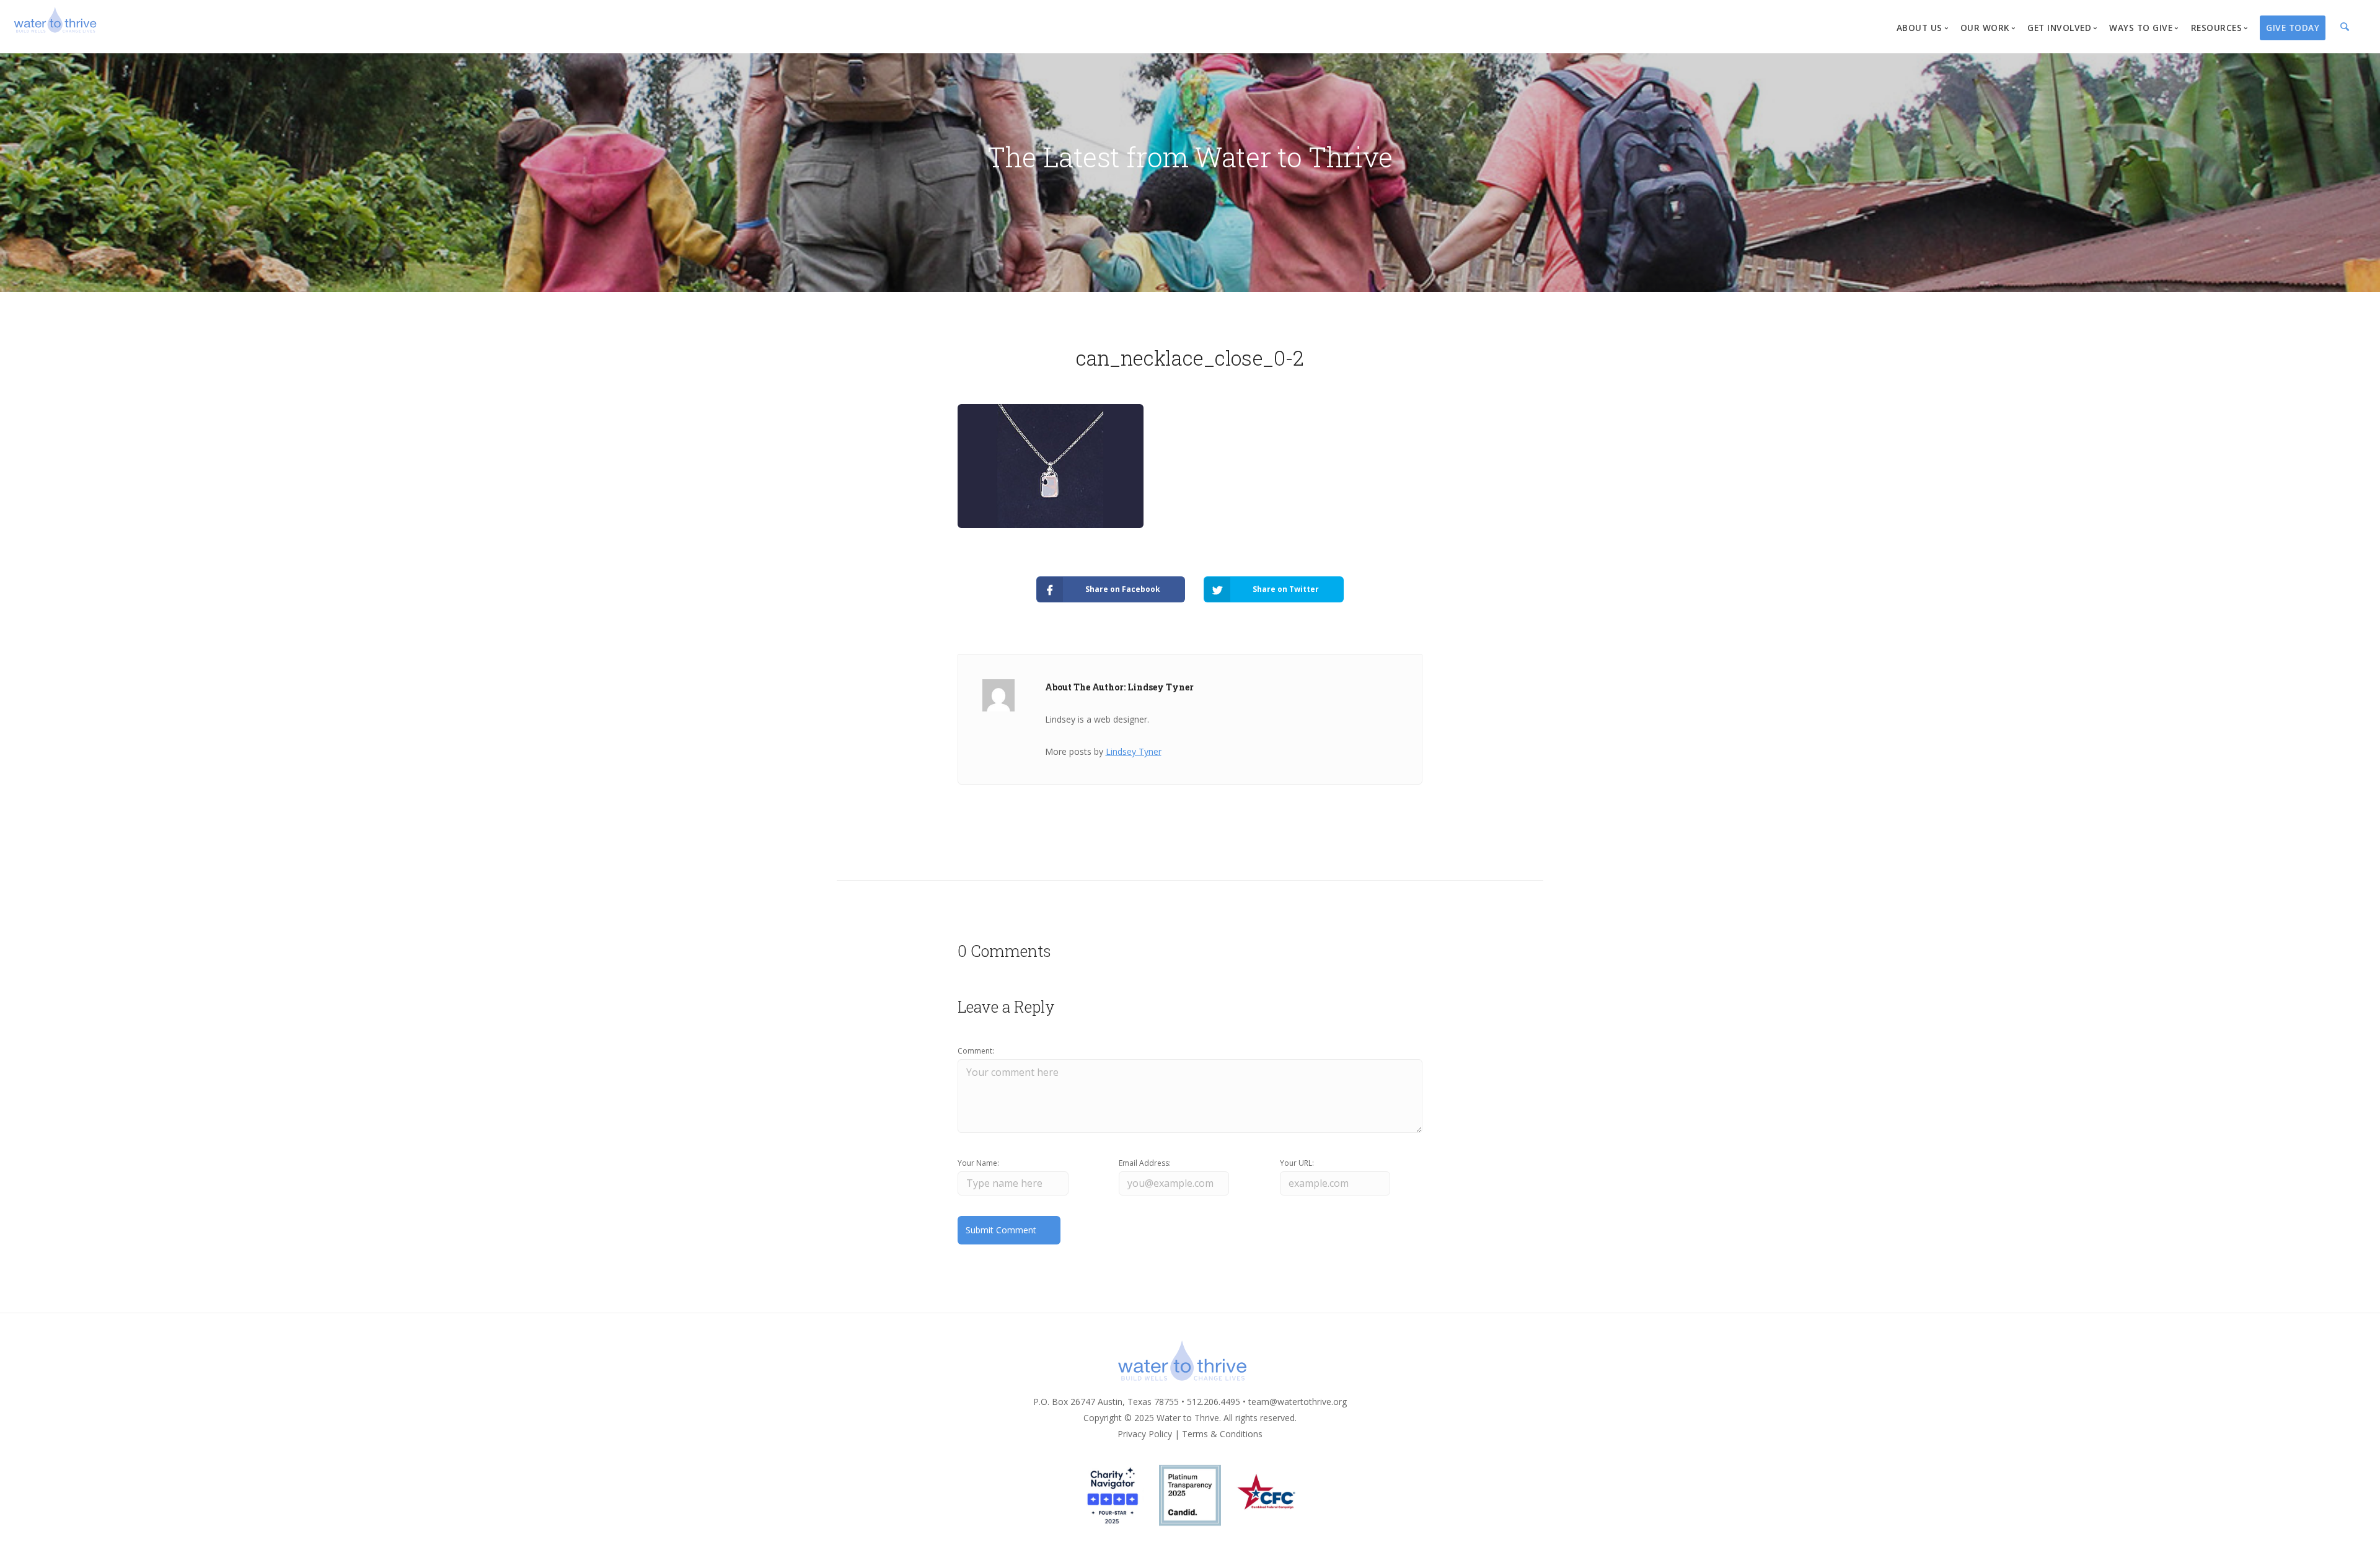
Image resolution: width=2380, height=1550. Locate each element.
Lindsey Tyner (1134, 751)
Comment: (976, 1051)
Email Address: (1145, 1163)
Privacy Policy (1145, 1434)
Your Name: (978, 1163)
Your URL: (1297, 1163)
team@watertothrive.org (1298, 1402)
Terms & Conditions (1222, 1434)
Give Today (2293, 28)
